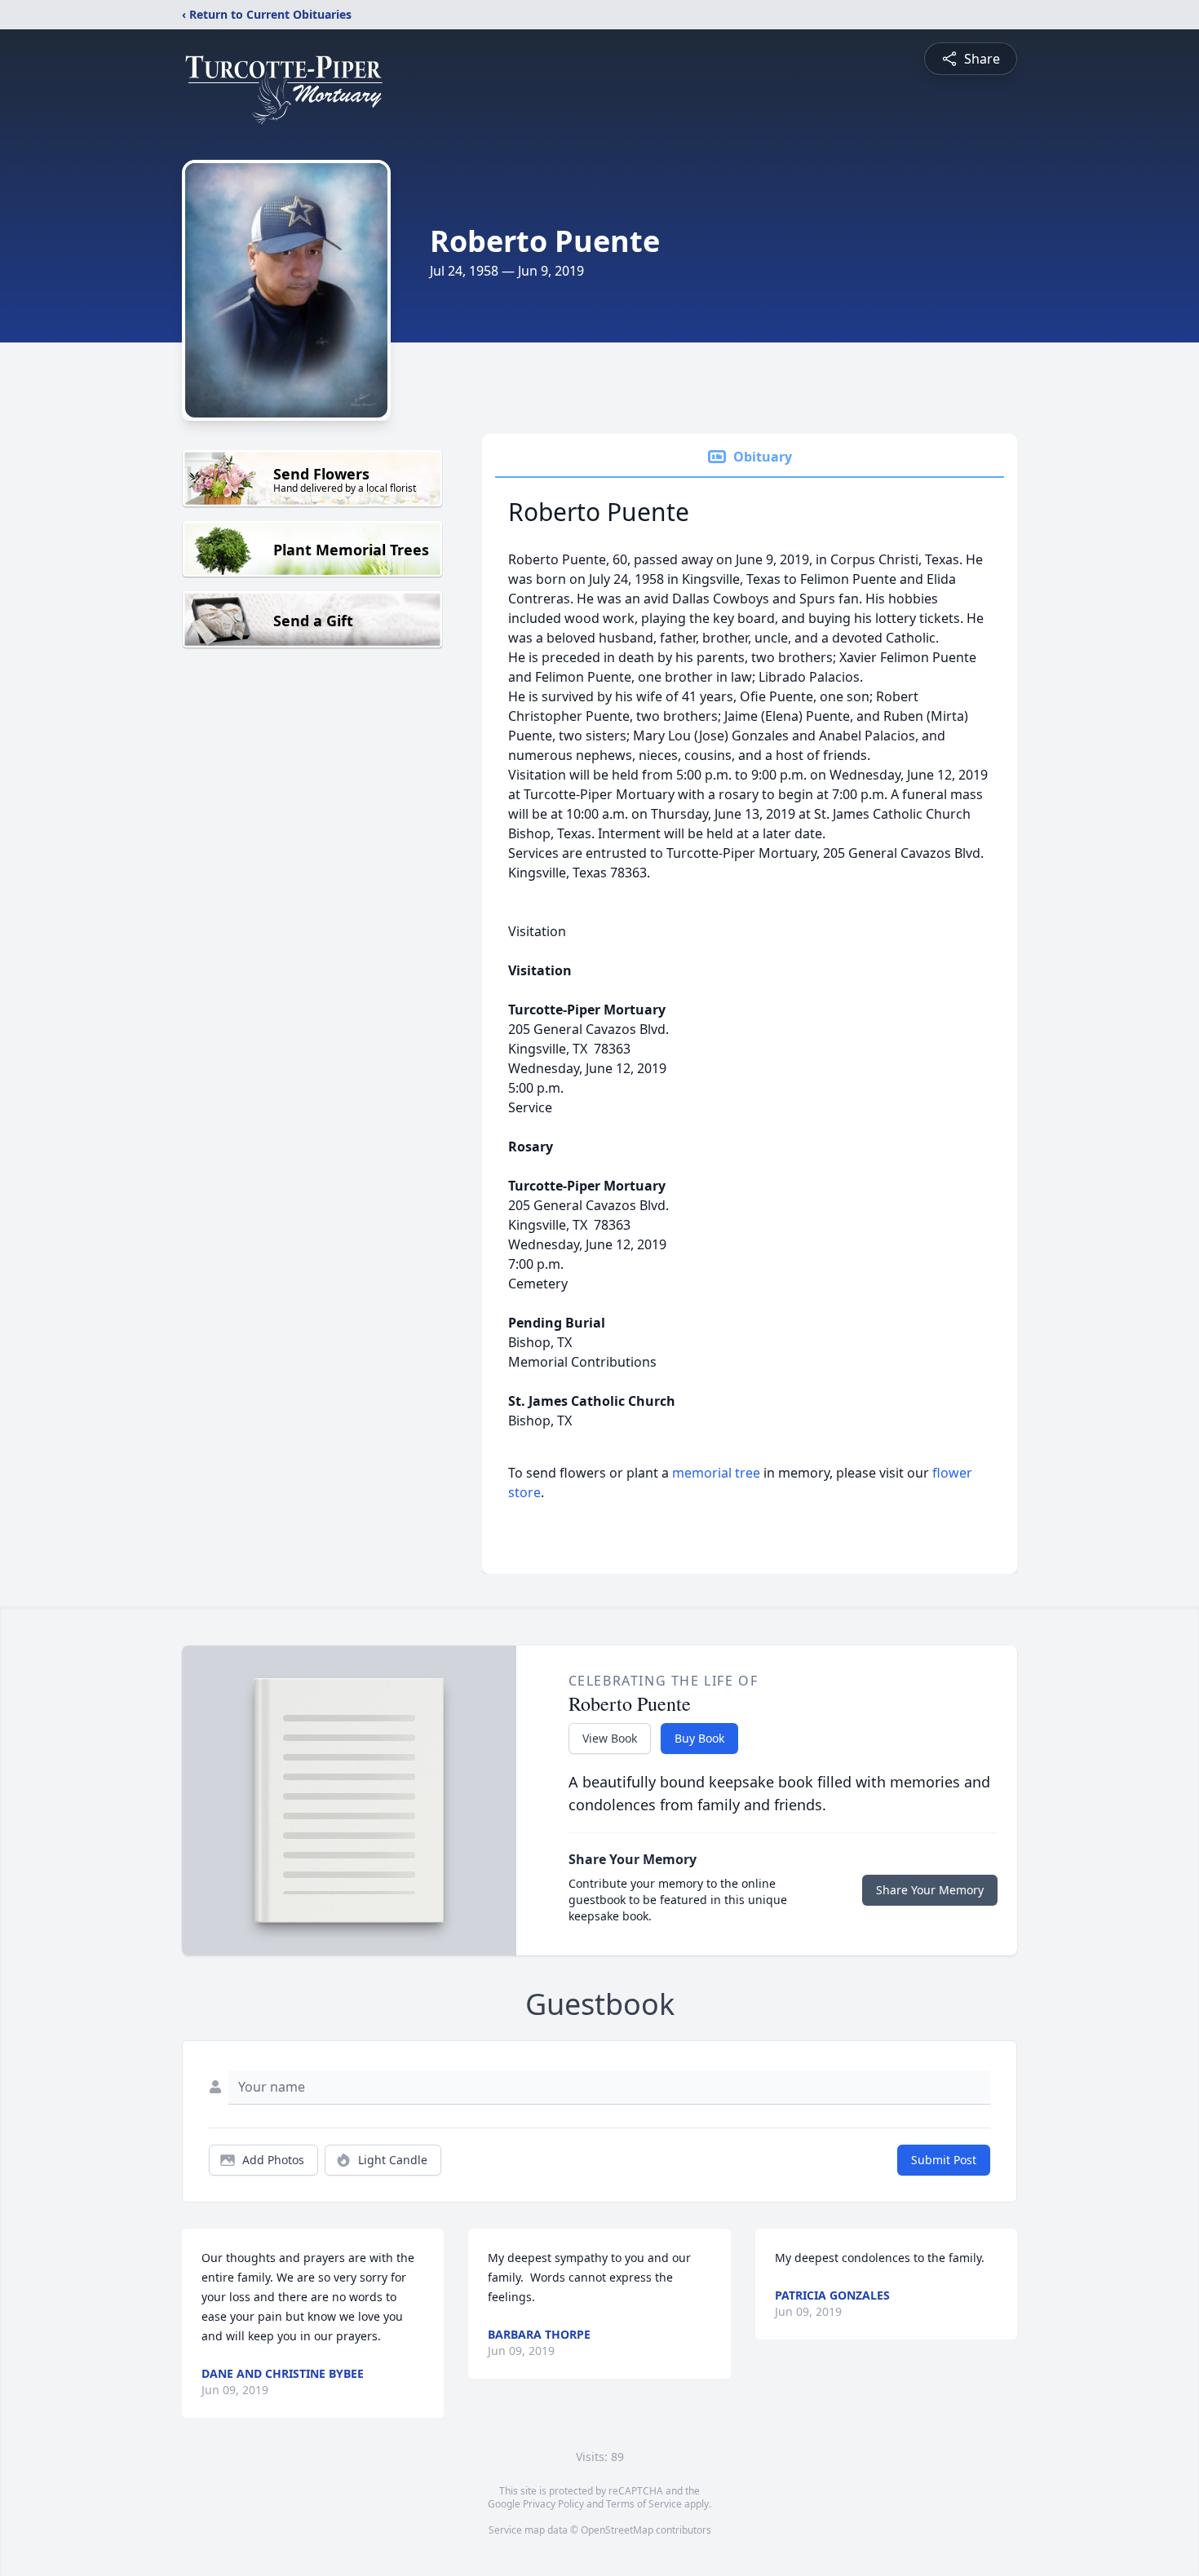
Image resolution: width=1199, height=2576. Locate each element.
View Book (610, 1738)
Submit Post (944, 2160)
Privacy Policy (553, 2504)
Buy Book (699, 1738)
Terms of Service (644, 2504)
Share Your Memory (930, 1890)
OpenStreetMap (617, 2530)
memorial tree (716, 1473)
